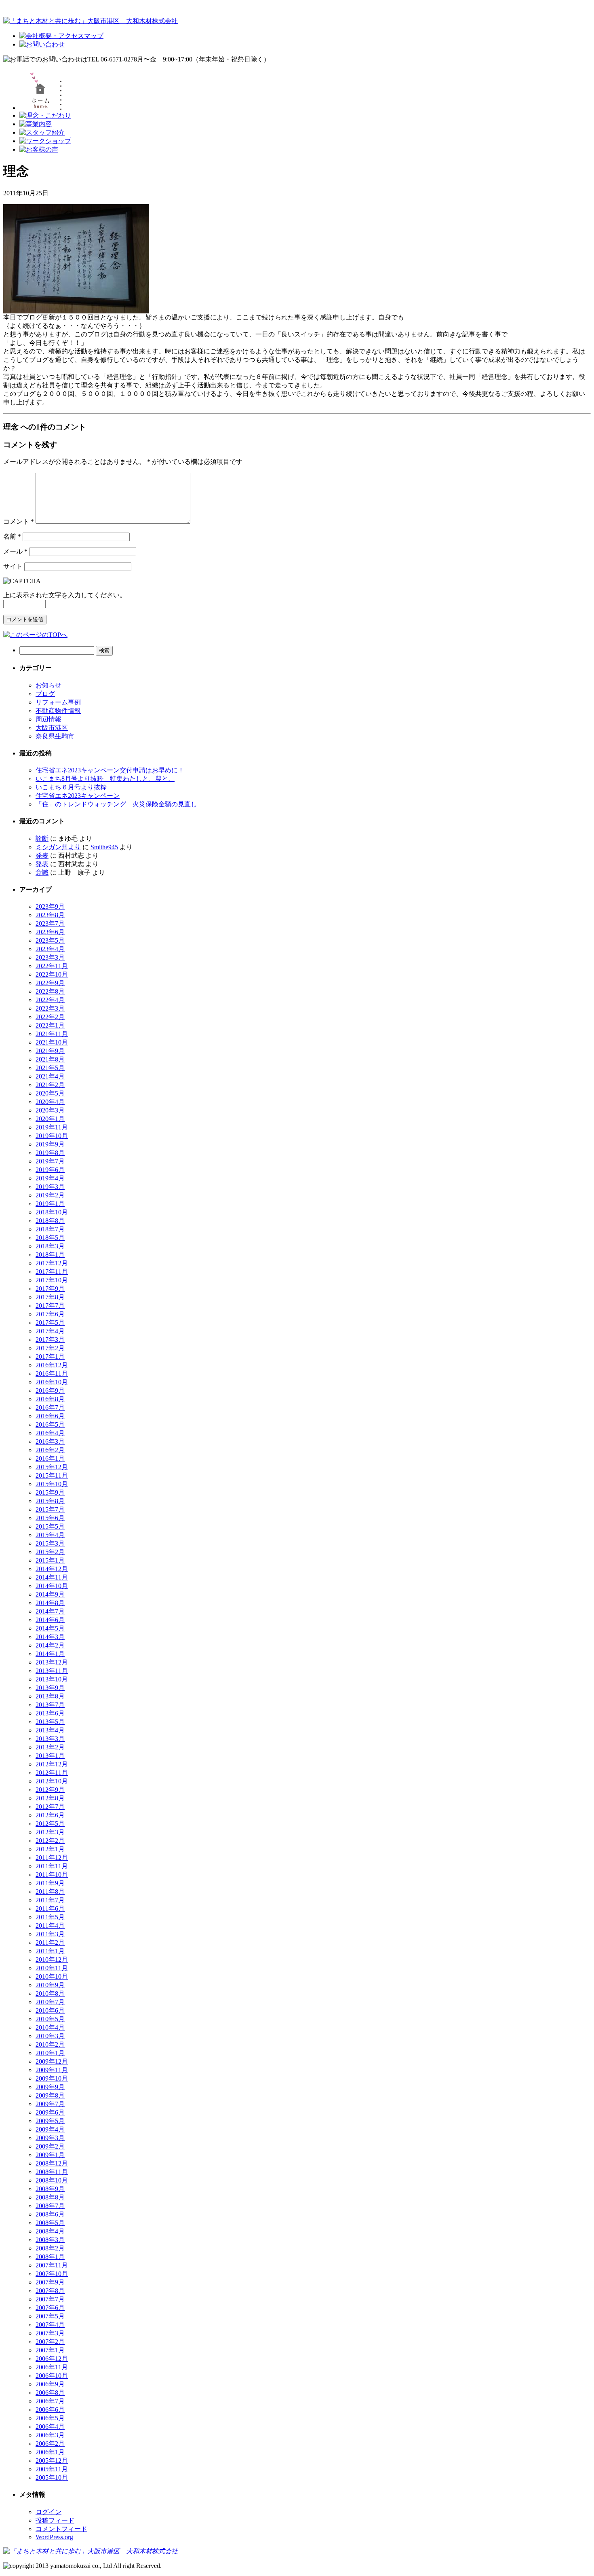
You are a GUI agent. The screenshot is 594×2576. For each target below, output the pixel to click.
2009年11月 (52, 2070)
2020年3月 (50, 1110)
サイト (13, 566)
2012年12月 (52, 1764)
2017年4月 (50, 1331)
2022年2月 (50, 1017)
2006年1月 (50, 2452)
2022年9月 (50, 983)
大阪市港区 (52, 728)
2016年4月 (50, 1433)
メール (15, 551)
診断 (42, 839)
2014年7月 (50, 1611)
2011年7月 (50, 1900)
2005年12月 (52, 2461)
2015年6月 (50, 1518)
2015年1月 (50, 1560)
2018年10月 (52, 1212)
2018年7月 (50, 1229)
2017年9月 (50, 1289)
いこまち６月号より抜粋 (71, 787)
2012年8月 (50, 1798)
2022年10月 (52, 974)
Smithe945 (104, 847)
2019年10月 (52, 1136)
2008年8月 (50, 2197)
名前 (12, 536)
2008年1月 (50, 2257)
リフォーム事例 (58, 702)
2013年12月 (52, 1662)
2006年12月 (52, 2359)
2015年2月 (50, 1552)
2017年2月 (50, 1348)
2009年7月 (50, 2104)
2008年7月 (50, 2206)
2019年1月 (50, 1204)
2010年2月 (50, 2044)
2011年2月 (50, 1943)
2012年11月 (52, 1773)
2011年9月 (50, 1883)
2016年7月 (50, 1407)
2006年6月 (50, 2410)
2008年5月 (50, 2223)
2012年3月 (50, 1832)
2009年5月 (50, 2121)
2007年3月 (50, 2333)
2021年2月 (50, 1085)
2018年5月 (50, 1238)
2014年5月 (50, 1628)
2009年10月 (52, 2078)
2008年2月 (50, 2248)
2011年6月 (50, 1909)
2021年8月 (50, 1059)
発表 (42, 855)
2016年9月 (50, 1391)
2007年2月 (50, 2342)
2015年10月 (52, 1484)
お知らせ (48, 685)
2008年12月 (52, 2163)
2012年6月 (50, 1815)
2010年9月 (50, 1985)
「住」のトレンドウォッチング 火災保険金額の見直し (116, 804)
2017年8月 (50, 1297)
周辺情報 (48, 719)
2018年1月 (50, 1255)
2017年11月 (52, 1272)
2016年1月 (50, 1458)
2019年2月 (50, 1195)
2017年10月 (52, 1280)
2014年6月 (50, 1620)
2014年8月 (50, 1603)
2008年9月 (50, 2189)
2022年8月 (50, 991)
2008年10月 (52, 2180)
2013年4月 (50, 1730)
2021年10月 (52, 1042)
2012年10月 (52, 1781)
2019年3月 (50, 1187)
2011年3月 (50, 1934)
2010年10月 (52, 1976)
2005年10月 (52, 2478)
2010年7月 (50, 2002)
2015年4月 (50, 1535)
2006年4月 (50, 2427)
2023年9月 (50, 906)
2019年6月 (50, 1170)
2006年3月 (50, 2435)
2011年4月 (50, 1926)
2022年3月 (50, 1008)
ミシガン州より (58, 847)
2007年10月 (52, 2274)
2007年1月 (50, 2350)
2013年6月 (50, 1713)
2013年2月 (50, 1747)
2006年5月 (50, 2418)
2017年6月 (50, 1314)
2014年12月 (52, 1569)
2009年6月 (50, 2112)
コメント (19, 521)
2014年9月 (50, 1594)
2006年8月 (50, 2393)
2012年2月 (50, 1841)
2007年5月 (50, 2316)
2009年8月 (50, 2095)
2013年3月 (50, 1739)
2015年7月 (50, 1509)
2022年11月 (52, 966)
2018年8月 (50, 1221)
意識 (42, 872)
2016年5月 (50, 1424)
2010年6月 (50, 2010)
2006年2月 (50, 2444)
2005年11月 (52, 2469)
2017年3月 (50, 1340)
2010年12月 (52, 1959)
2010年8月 (50, 1993)
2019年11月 (52, 1127)
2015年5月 (50, 1526)
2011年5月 (50, 1917)
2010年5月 (50, 2019)
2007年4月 (50, 2325)
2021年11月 (52, 1034)
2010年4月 (50, 2027)
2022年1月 (50, 1025)
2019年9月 (50, 1144)
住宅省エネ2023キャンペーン (78, 796)
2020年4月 (50, 1102)
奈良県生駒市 (55, 736)
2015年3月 (50, 1543)
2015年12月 (52, 1467)
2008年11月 (52, 2172)
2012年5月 (50, 1824)
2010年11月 (52, 1968)
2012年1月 (50, 1849)
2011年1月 (50, 1951)
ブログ (45, 694)
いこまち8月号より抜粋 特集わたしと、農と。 (105, 779)
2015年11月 (52, 1475)
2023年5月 (50, 940)
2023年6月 (50, 932)
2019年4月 (50, 1178)
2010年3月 (50, 2036)
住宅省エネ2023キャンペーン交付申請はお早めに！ (110, 770)
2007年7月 (50, 2299)
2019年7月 (50, 1161)
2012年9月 (50, 1790)
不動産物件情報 (58, 711)
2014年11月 (52, 1577)
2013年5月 (50, 1722)
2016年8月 (50, 1399)
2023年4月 (50, 949)
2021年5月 (50, 1068)
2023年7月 (50, 923)
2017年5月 (50, 1323)
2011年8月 (50, 1892)
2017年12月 (52, 1263)
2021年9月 (50, 1051)
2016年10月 (52, 1382)
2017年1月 (50, 1357)
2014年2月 (50, 1645)
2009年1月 (50, 2155)
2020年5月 (50, 1093)
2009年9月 (50, 2087)
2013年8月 (50, 1696)
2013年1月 (50, 1756)
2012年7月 (50, 1807)
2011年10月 (52, 1875)
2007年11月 (52, 2265)
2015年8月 (50, 1501)
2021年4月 (50, 1076)
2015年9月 (50, 1492)
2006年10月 (52, 2376)
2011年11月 (52, 1866)
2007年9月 (50, 2282)
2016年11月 (52, 1374)
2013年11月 (52, 1671)
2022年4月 (50, 1000)
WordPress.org (54, 2537)
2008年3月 (50, 2240)
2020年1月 (50, 1119)
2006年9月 (50, 2384)
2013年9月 (50, 1688)
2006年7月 (50, 2401)
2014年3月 (50, 1637)
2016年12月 (52, 1365)
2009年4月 (50, 2129)
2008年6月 (50, 2214)
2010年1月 (50, 2053)
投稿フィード (55, 2520)
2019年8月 (50, 1153)
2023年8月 (50, 915)
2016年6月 (50, 1416)
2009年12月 (52, 2061)
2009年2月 (50, 2146)
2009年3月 (50, 2138)
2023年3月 (50, 957)
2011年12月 (52, 1858)
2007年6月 (50, 2308)
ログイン (48, 2512)
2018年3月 (50, 1246)
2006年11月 (52, 2367)
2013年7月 (50, 1705)
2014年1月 (50, 1654)
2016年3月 (50, 1441)
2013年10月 (52, 1679)
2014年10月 (52, 1586)
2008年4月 (50, 2231)
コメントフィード (61, 2529)
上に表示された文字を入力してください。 (65, 595)
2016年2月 (50, 1450)
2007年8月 (50, 2291)
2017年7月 (50, 1306)
